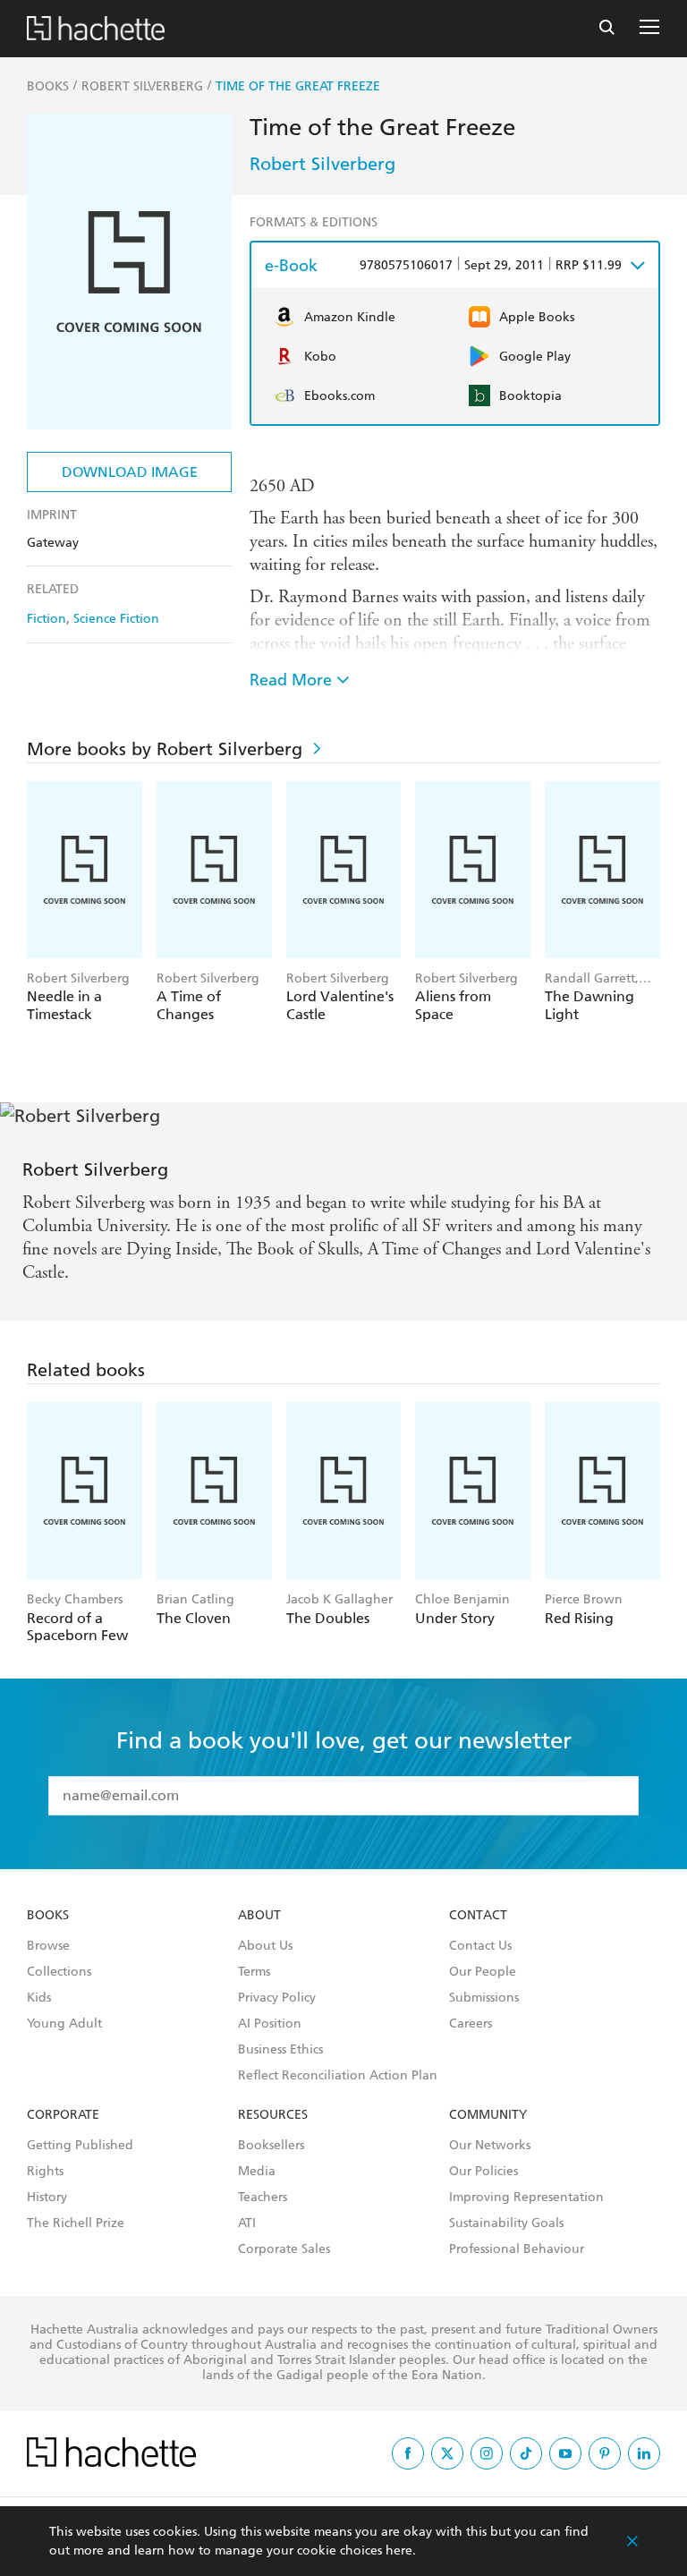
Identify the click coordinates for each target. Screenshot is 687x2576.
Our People (483, 1972)
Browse (48, 1946)
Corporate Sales (284, 2249)
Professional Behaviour (517, 2249)
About (259, 1916)
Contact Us (480, 1946)
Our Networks (490, 2146)
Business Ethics (280, 2050)
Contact (478, 1916)
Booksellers (271, 2146)
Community (488, 2115)
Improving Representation (526, 2198)
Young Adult (64, 2024)
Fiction (47, 619)
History (47, 2198)
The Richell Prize (76, 2223)
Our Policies (483, 2172)
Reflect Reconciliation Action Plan (338, 2076)
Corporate (63, 2115)
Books (48, 1916)
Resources (273, 2115)
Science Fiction (116, 619)
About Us (265, 1946)
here (399, 2550)
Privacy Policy (277, 1998)
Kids (39, 1998)
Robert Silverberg (322, 164)
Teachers (263, 2198)
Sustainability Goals (506, 2223)
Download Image (130, 472)
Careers (471, 2024)
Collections (59, 1972)
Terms (254, 1972)
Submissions (484, 1998)
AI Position (270, 2024)
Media (257, 2172)
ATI (247, 2223)
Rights (45, 2172)
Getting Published (80, 2146)
